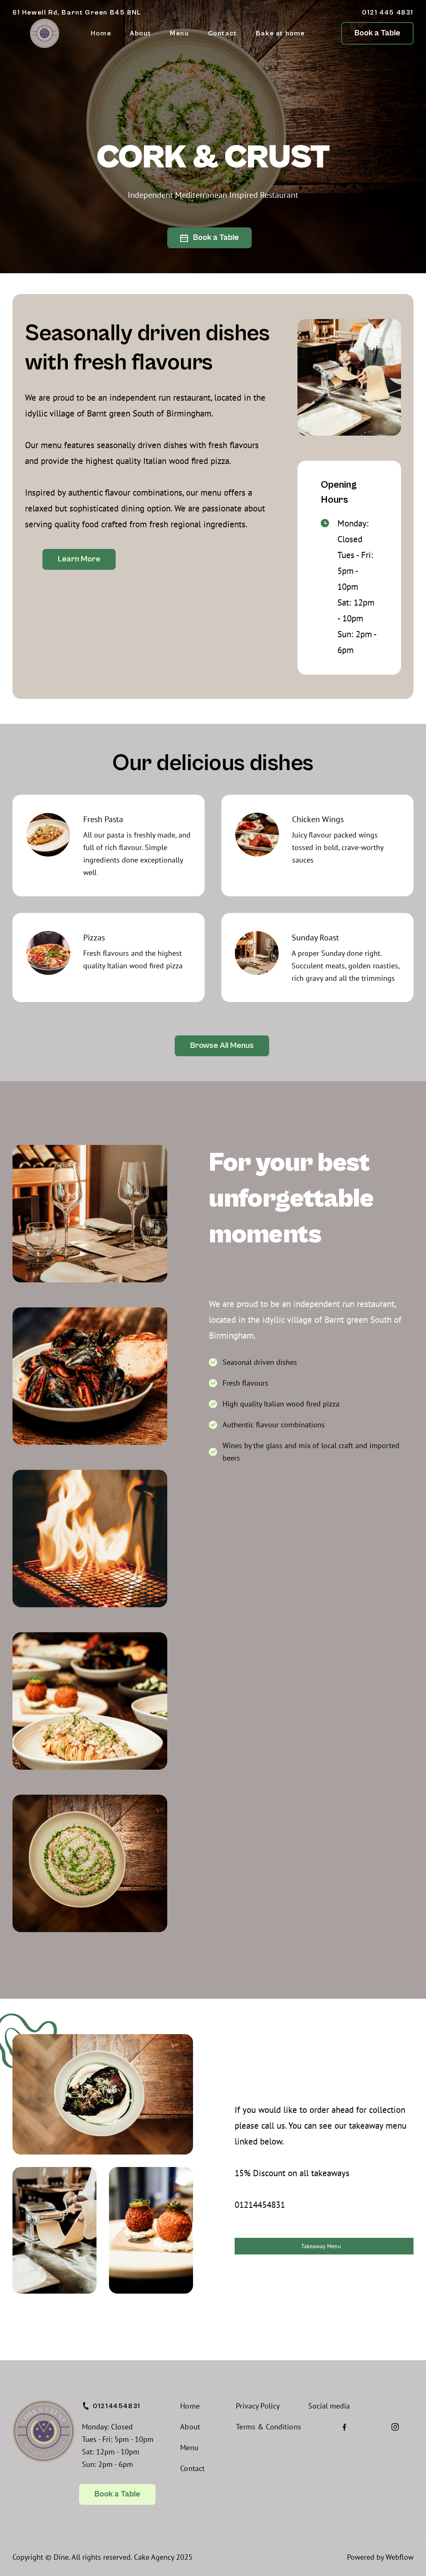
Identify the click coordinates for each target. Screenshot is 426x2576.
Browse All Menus (222, 1046)
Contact (223, 33)
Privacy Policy (258, 2406)
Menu (179, 33)
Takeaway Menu (321, 2246)
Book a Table (377, 33)
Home (101, 33)
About (140, 33)
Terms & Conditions (269, 2427)
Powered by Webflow (380, 2557)
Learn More (79, 559)
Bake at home (280, 33)
